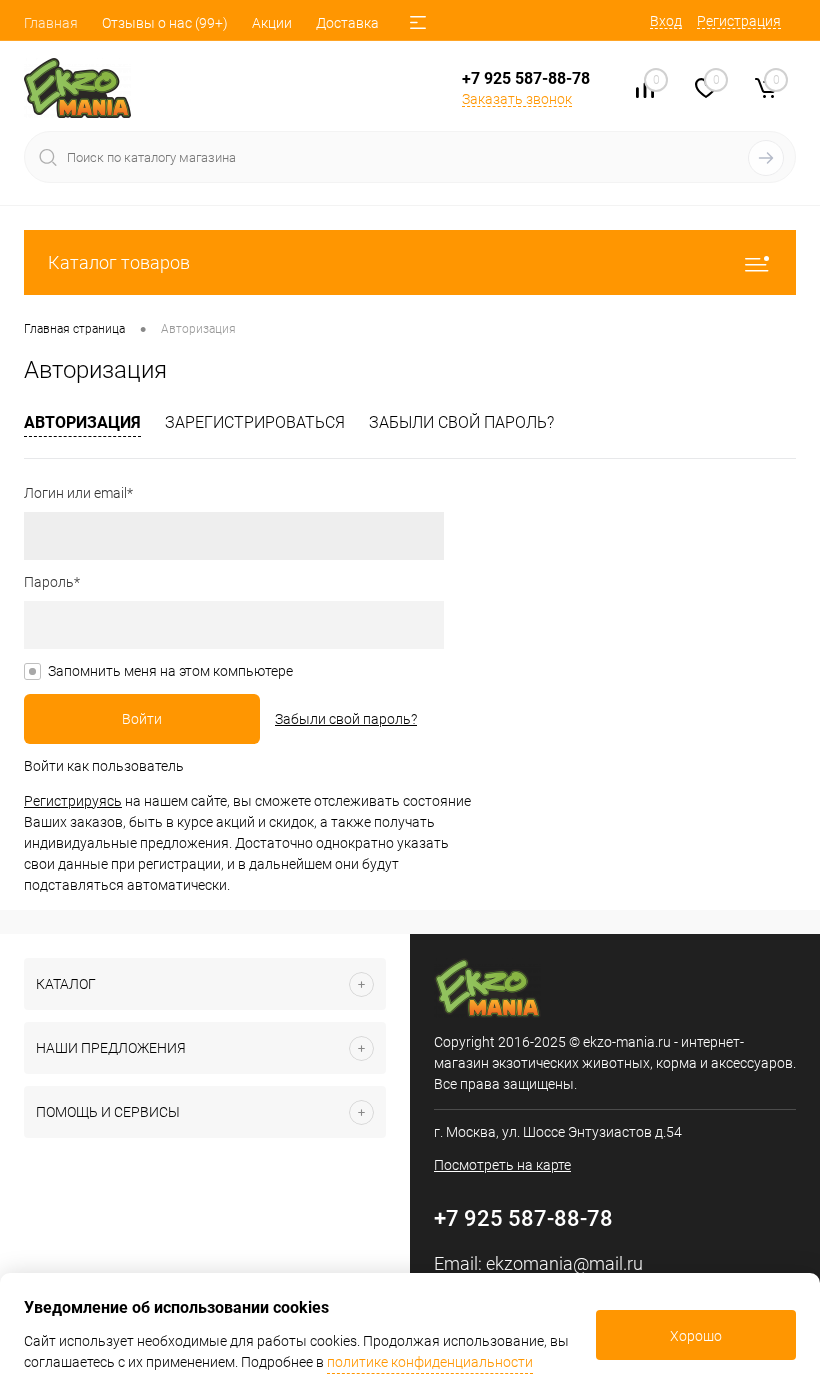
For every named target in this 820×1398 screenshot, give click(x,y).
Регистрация (739, 21)
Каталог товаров (119, 262)
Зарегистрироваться (255, 422)
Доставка (347, 23)
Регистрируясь (73, 801)
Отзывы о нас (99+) (165, 23)
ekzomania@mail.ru (564, 1263)
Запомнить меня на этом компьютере (170, 671)
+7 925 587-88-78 (526, 78)
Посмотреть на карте (502, 1165)
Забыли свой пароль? (461, 422)
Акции (272, 23)
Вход (666, 21)
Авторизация (82, 422)
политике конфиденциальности (430, 1362)
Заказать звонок (517, 99)
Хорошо (696, 1336)
